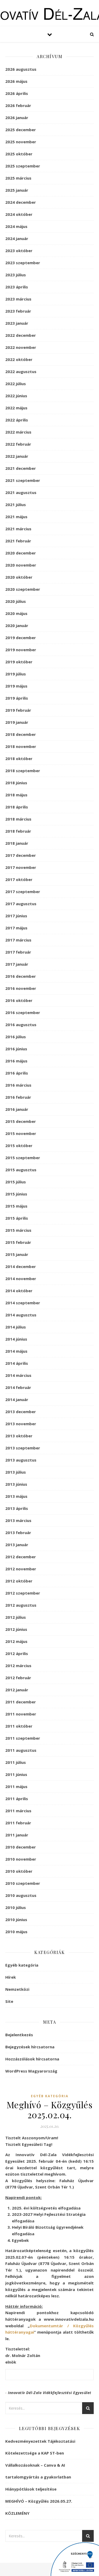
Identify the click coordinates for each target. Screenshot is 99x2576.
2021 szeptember (23, 480)
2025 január (17, 190)
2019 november (21, 650)
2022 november (21, 347)
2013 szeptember (23, 1448)
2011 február (18, 1823)
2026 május (16, 81)
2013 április (17, 1508)
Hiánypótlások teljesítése (31, 2489)
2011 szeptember (23, 1738)
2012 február (18, 1678)
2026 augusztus (21, 69)
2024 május (16, 226)
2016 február (18, 1097)
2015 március (18, 1230)
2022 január (17, 456)
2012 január (17, 1690)
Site (9, 2001)
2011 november (21, 1714)
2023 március (18, 299)
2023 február (18, 311)
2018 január (17, 843)
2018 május (16, 795)
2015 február (18, 1242)
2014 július (16, 1327)
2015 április (17, 1218)
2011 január (17, 1835)
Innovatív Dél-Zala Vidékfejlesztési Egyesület (50, 2393)
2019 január (17, 722)
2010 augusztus (21, 1895)
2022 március (18, 432)
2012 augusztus (21, 1605)
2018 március (18, 819)
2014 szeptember (23, 1303)
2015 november (21, 1133)
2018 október (19, 758)
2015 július (16, 1182)
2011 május (16, 1786)
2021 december (21, 468)
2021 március (18, 529)
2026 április (17, 93)
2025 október (19, 154)
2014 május (16, 1351)
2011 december (21, 1702)
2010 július (16, 1907)
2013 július (16, 1472)
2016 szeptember (23, 1012)
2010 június (16, 1920)
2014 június (16, 1339)
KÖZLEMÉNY (17, 2513)
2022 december (21, 335)
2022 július (16, 384)
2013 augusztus (21, 1460)
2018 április (17, 807)
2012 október (19, 1581)
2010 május (16, 1932)
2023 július (16, 275)
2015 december (21, 1121)
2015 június (16, 1194)
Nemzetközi (17, 1989)
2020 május (16, 613)
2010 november (21, 1859)
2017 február (18, 952)
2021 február (18, 541)
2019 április (17, 698)
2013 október (19, 1436)
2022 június (16, 396)
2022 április (17, 420)
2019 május (16, 686)
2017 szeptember (23, 892)
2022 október (19, 359)
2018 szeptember (23, 771)
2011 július (16, 1762)
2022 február (18, 444)
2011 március (18, 1811)
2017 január (17, 964)
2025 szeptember (23, 166)
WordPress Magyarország (31, 2071)
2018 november (21, 746)
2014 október (19, 1291)
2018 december (21, 734)
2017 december (21, 855)
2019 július (16, 674)
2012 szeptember (23, 1593)
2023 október (19, 251)
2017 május (16, 928)
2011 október (19, 1726)
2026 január (17, 118)
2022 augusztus (21, 371)
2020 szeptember (23, 589)
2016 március (18, 1085)
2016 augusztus (21, 1025)
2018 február (18, 831)
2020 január (17, 625)
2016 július (16, 1037)
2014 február (18, 1387)
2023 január (17, 323)
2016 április (17, 1073)
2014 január (17, 1399)
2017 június (16, 916)
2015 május (16, 1206)
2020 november (21, 565)
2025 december (21, 130)
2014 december (21, 1266)
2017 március (18, 940)
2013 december (21, 1412)
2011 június (16, 1774)
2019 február (18, 710)
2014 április (17, 1363)
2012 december (21, 1557)
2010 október (19, 1871)
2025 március (18, 178)
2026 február (18, 105)
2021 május (16, 517)
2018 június (16, 783)
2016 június (16, 1049)
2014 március (18, 1375)
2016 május (16, 1061)
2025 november (21, 142)
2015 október (19, 1146)
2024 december (21, 202)
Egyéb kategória (22, 1965)
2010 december (21, 1847)
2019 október (19, 662)
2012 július (16, 1617)
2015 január (17, 1254)
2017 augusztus (21, 904)
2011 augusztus (21, 1750)
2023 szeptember (23, 263)
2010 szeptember (23, 1883)
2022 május (16, 408)
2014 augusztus (21, 1315)
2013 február (18, 1533)
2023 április (17, 287)
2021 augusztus (21, 492)
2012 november (21, 1569)
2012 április (17, 1653)
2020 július (16, 601)
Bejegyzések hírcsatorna (30, 2047)
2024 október (19, 214)
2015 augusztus (21, 1170)
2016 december (21, 976)
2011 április (17, 1799)
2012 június (16, 1629)
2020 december (21, 553)
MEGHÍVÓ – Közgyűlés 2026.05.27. (39, 2501)
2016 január (17, 1109)
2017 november (21, 867)
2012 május (16, 1641)
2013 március (18, 1520)
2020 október (19, 577)
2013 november (21, 1424)
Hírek (11, 1977)
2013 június (16, 1484)
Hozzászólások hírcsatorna (32, 2059)
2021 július (16, 505)
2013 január (17, 1545)
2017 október (19, 879)
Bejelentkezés (19, 2035)
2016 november (21, 988)
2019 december (21, 638)
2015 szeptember (23, 1158)
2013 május (16, 1496)
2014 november (21, 1279)
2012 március (18, 1666)
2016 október (19, 1000)
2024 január (17, 238)
